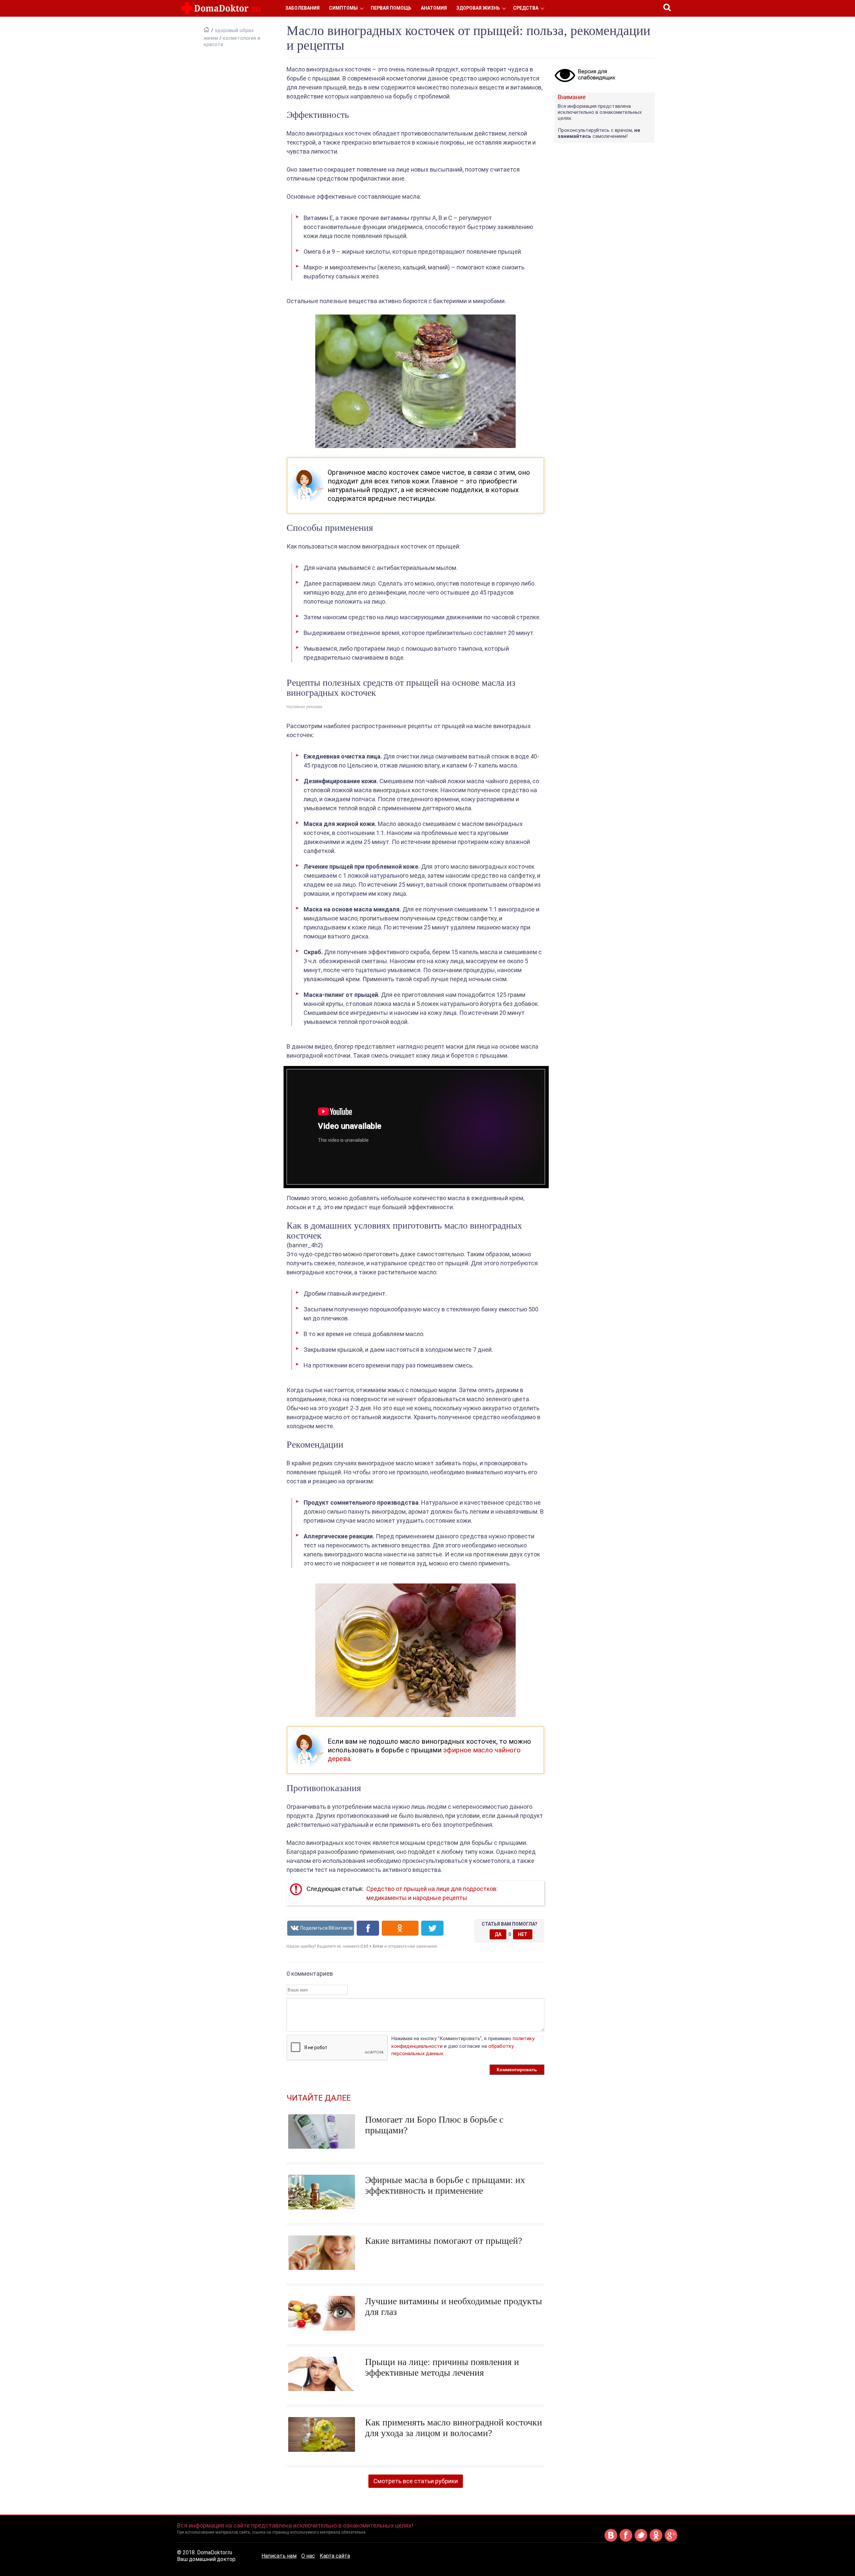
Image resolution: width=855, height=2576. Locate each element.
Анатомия (434, 8)
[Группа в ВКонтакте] (611, 2540)
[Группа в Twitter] (641, 2540)
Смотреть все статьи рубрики (416, 2481)
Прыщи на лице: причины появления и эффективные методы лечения (442, 2367)
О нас (308, 2556)
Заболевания (302, 8)
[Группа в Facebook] (626, 2540)
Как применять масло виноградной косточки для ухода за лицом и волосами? (454, 2428)
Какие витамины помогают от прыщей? (444, 2241)
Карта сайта (335, 2556)
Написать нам (279, 2556)
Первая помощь (391, 8)
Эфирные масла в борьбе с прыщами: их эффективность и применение (445, 2185)
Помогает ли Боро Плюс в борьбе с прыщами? (434, 2125)
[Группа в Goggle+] (671, 2540)
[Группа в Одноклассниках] (656, 2540)
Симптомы (343, 8)
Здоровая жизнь (478, 8)
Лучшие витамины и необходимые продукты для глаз (454, 2306)
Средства (526, 8)
